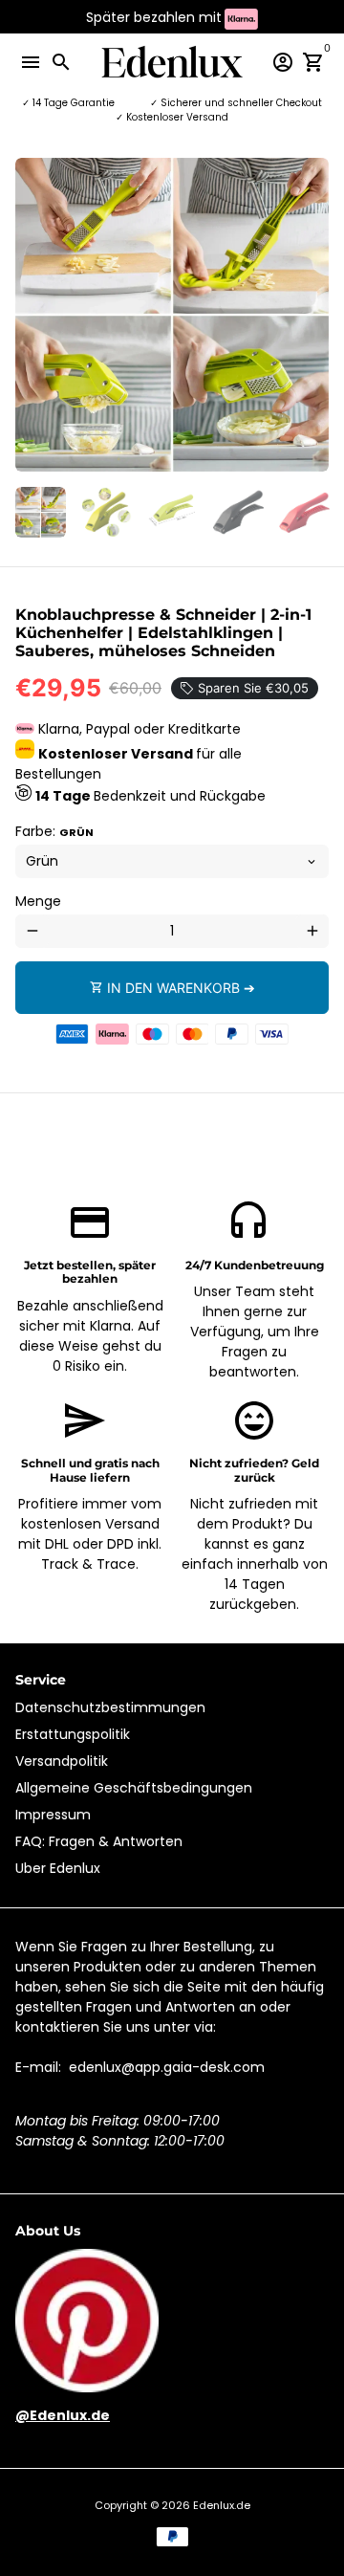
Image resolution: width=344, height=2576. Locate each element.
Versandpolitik (62, 1761)
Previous (32, 315)
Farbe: (54, 831)
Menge (38, 901)
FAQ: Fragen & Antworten (99, 1841)
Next (312, 315)
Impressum (53, 1815)
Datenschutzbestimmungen (110, 1707)
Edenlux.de (222, 2505)
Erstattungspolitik (73, 1734)
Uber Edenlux (58, 1868)
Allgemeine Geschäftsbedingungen (134, 1788)
